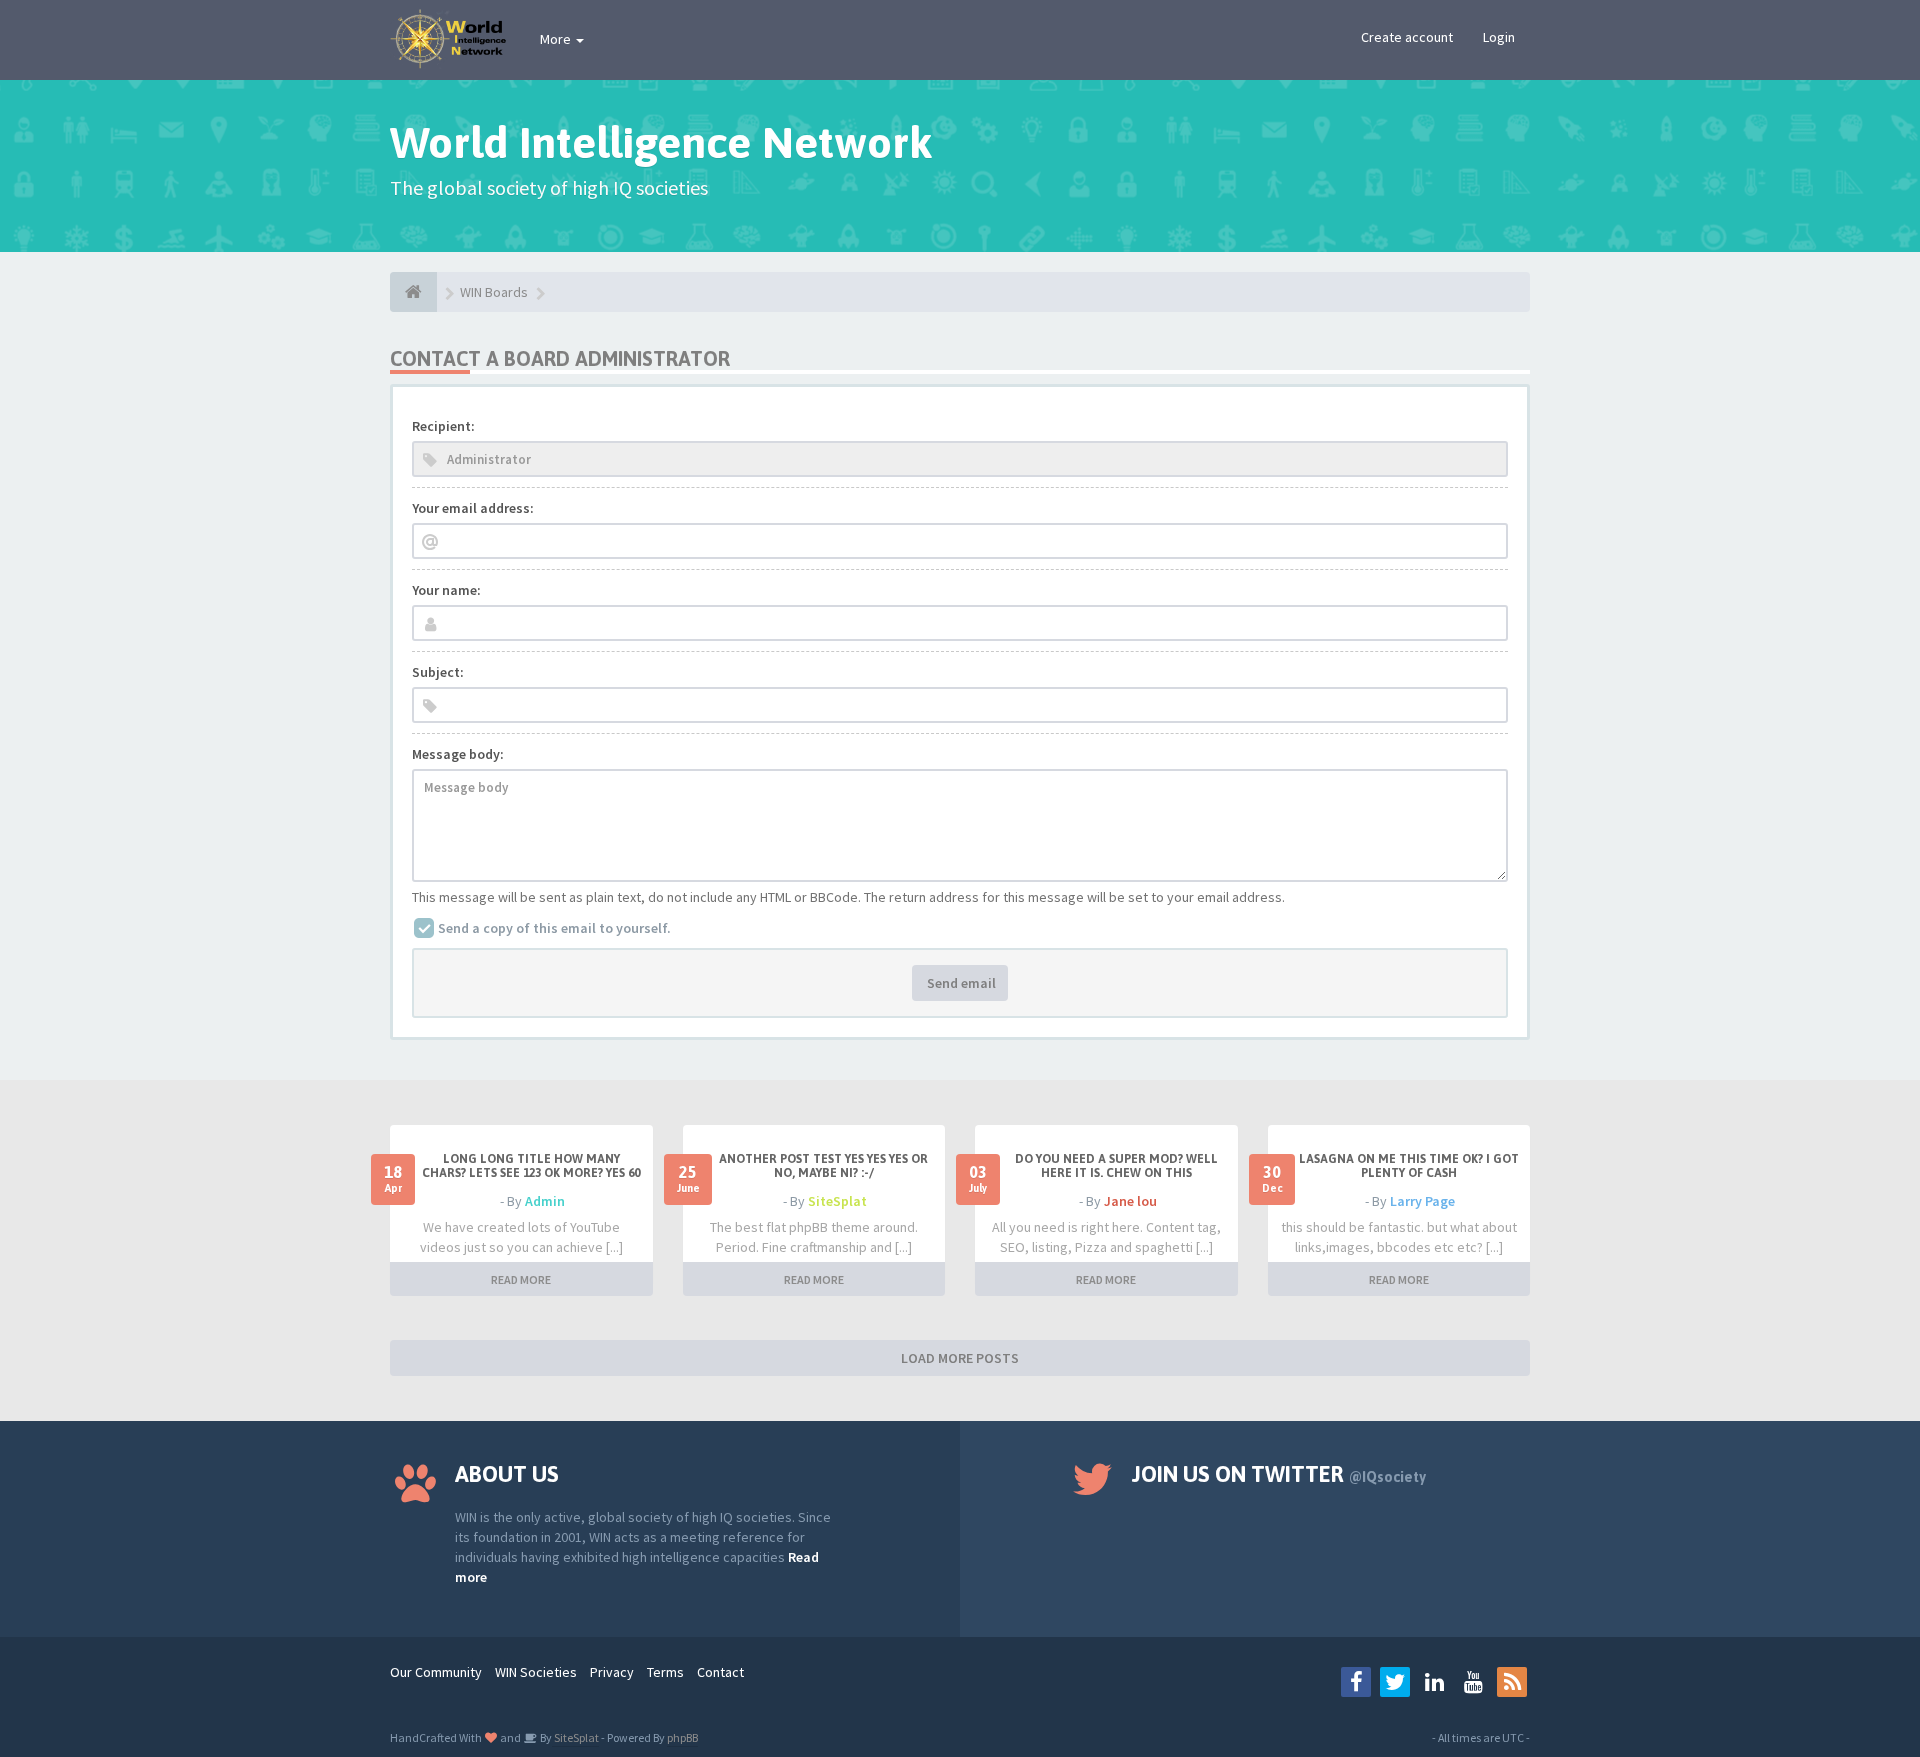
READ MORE (521, 1279)
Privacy (612, 1672)
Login (1499, 37)
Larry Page (1422, 1201)
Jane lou (1130, 1201)
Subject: (438, 672)
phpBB (682, 1737)
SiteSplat (837, 1201)
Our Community (436, 1672)
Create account (1407, 37)
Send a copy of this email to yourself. (554, 928)
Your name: (446, 590)
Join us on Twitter (1279, 1474)
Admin (545, 1201)
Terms (665, 1672)
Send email (960, 983)
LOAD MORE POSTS (960, 1358)
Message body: (458, 754)
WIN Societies (536, 1672)
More (557, 39)
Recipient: (443, 426)
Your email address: (473, 508)
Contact (720, 1672)
